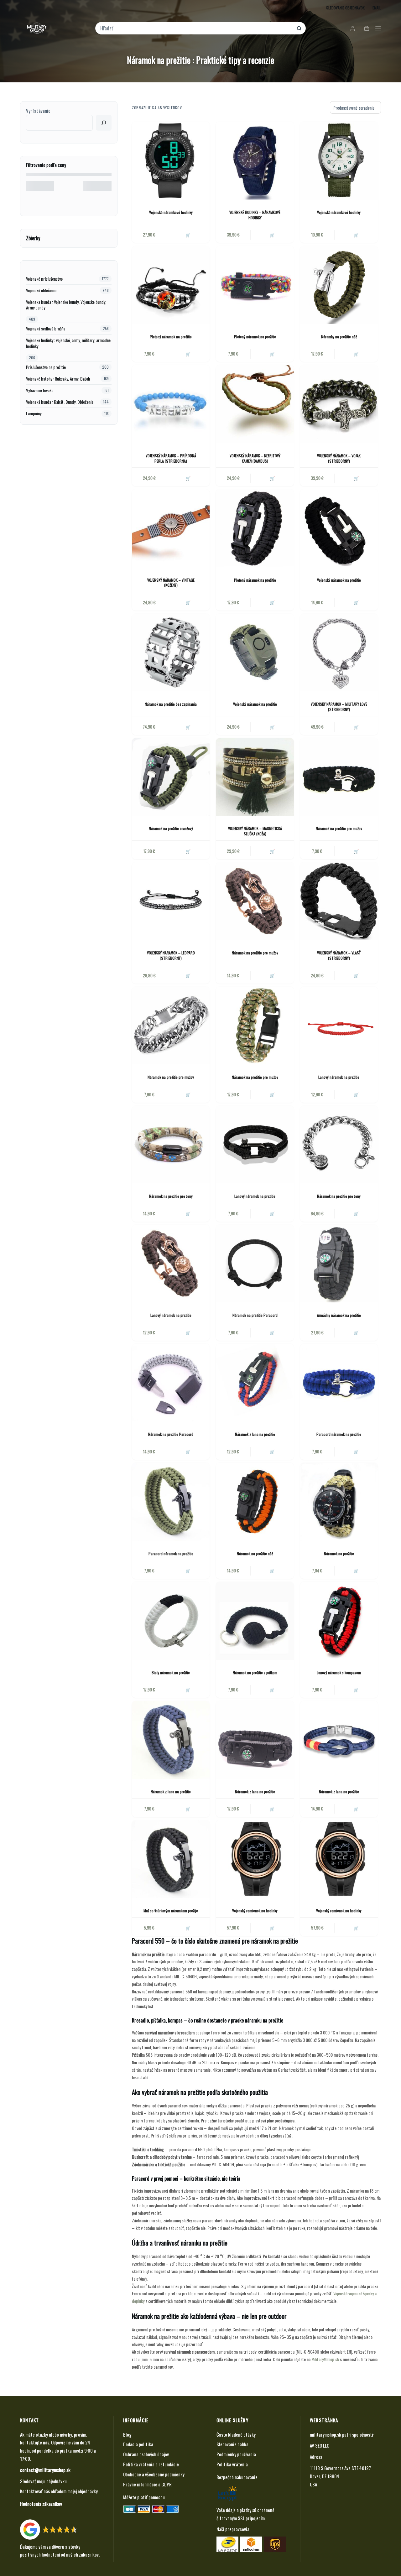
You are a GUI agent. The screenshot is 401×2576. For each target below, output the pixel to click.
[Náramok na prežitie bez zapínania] (171, 652)
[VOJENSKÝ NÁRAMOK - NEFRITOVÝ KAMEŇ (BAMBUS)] (255, 404)
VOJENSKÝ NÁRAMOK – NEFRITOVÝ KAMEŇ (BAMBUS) (255, 458)
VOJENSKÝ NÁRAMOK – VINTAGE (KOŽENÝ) (171, 583)
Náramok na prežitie (339, 1553)
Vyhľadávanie (38, 111)
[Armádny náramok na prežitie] (339, 1264)
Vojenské (340, 2293)
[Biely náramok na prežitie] (171, 1621)
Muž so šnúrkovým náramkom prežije (171, 1911)
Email (377, 8)
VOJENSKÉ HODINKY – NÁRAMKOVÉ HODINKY (255, 215)
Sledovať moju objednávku (43, 2481)
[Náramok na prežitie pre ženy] (171, 1145)
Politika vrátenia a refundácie (151, 2464)
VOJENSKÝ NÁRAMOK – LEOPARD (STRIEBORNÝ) (171, 955)
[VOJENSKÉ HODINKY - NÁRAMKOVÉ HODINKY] (255, 160)
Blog (127, 2434)
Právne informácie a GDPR (147, 2484)
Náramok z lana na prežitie (255, 1434)
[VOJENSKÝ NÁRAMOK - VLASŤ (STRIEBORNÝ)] (339, 901)
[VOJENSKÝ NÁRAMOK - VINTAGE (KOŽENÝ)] (171, 528)
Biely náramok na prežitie (171, 1672)
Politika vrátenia (232, 2464)
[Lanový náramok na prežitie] (339, 1026)
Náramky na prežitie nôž (339, 337)
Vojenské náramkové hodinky (171, 212)
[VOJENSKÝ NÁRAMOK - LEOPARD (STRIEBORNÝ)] (171, 901)
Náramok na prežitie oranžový (171, 828)
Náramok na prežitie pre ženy (171, 1196)
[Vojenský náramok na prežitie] (339, 528)
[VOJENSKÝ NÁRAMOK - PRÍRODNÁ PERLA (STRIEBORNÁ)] (171, 404)
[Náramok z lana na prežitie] (255, 1383)
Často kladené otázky (236, 2434)
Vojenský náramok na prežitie (339, 580)
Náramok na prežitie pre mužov (339, 828)
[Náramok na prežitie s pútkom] (255, 1621)
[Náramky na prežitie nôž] (339, 285)
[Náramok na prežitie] (339, 1502)
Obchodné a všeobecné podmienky (154, 2474)
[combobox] (196, 28)
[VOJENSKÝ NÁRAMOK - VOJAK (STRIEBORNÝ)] (339, 404)
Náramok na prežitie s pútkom (255, 1672)
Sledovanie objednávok (345, 8)
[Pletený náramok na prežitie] (171, 285)
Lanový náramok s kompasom (339, 1672)
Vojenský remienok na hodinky (255, 1911)
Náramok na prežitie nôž (255, 1553)
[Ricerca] (104, 123)
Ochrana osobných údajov (146, 2454)
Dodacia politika (138, 2444)
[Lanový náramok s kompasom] (339, 1621)
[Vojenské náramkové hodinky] (171, 160)
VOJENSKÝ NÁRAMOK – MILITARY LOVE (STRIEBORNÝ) (339, 707)
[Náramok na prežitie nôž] (255, 1502)
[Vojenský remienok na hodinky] (255, 1859)
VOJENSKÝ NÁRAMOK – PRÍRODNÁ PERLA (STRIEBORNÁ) (171, 458)
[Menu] (378, 28)
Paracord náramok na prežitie (339, 1434)
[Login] (353, 28)
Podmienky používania (236, 2454)
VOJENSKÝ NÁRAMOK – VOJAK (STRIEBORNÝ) (339, 458)
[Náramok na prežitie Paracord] (255, 1264)
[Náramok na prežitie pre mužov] (339, 777)
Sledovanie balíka (232, 2444)
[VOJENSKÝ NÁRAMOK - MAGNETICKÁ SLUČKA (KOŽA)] (255, 777)
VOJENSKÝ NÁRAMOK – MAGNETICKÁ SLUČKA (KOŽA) (255, 831)
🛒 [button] (188, 235)
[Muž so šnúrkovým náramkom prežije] (171, 1859)
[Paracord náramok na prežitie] (339, 1383)
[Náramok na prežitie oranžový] (171, 777)
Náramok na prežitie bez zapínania (171, 704)
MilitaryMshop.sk (325, 2359)
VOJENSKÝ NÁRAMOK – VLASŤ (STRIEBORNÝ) (339, 955)
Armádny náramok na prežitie (339, 1315)
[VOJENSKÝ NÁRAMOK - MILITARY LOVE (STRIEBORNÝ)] (339, 652)
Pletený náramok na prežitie (171, 337)
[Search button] (299, 28)
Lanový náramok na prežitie (339, 1077)
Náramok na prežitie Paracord (255, 1315)
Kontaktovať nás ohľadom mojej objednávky (59, 2491)
